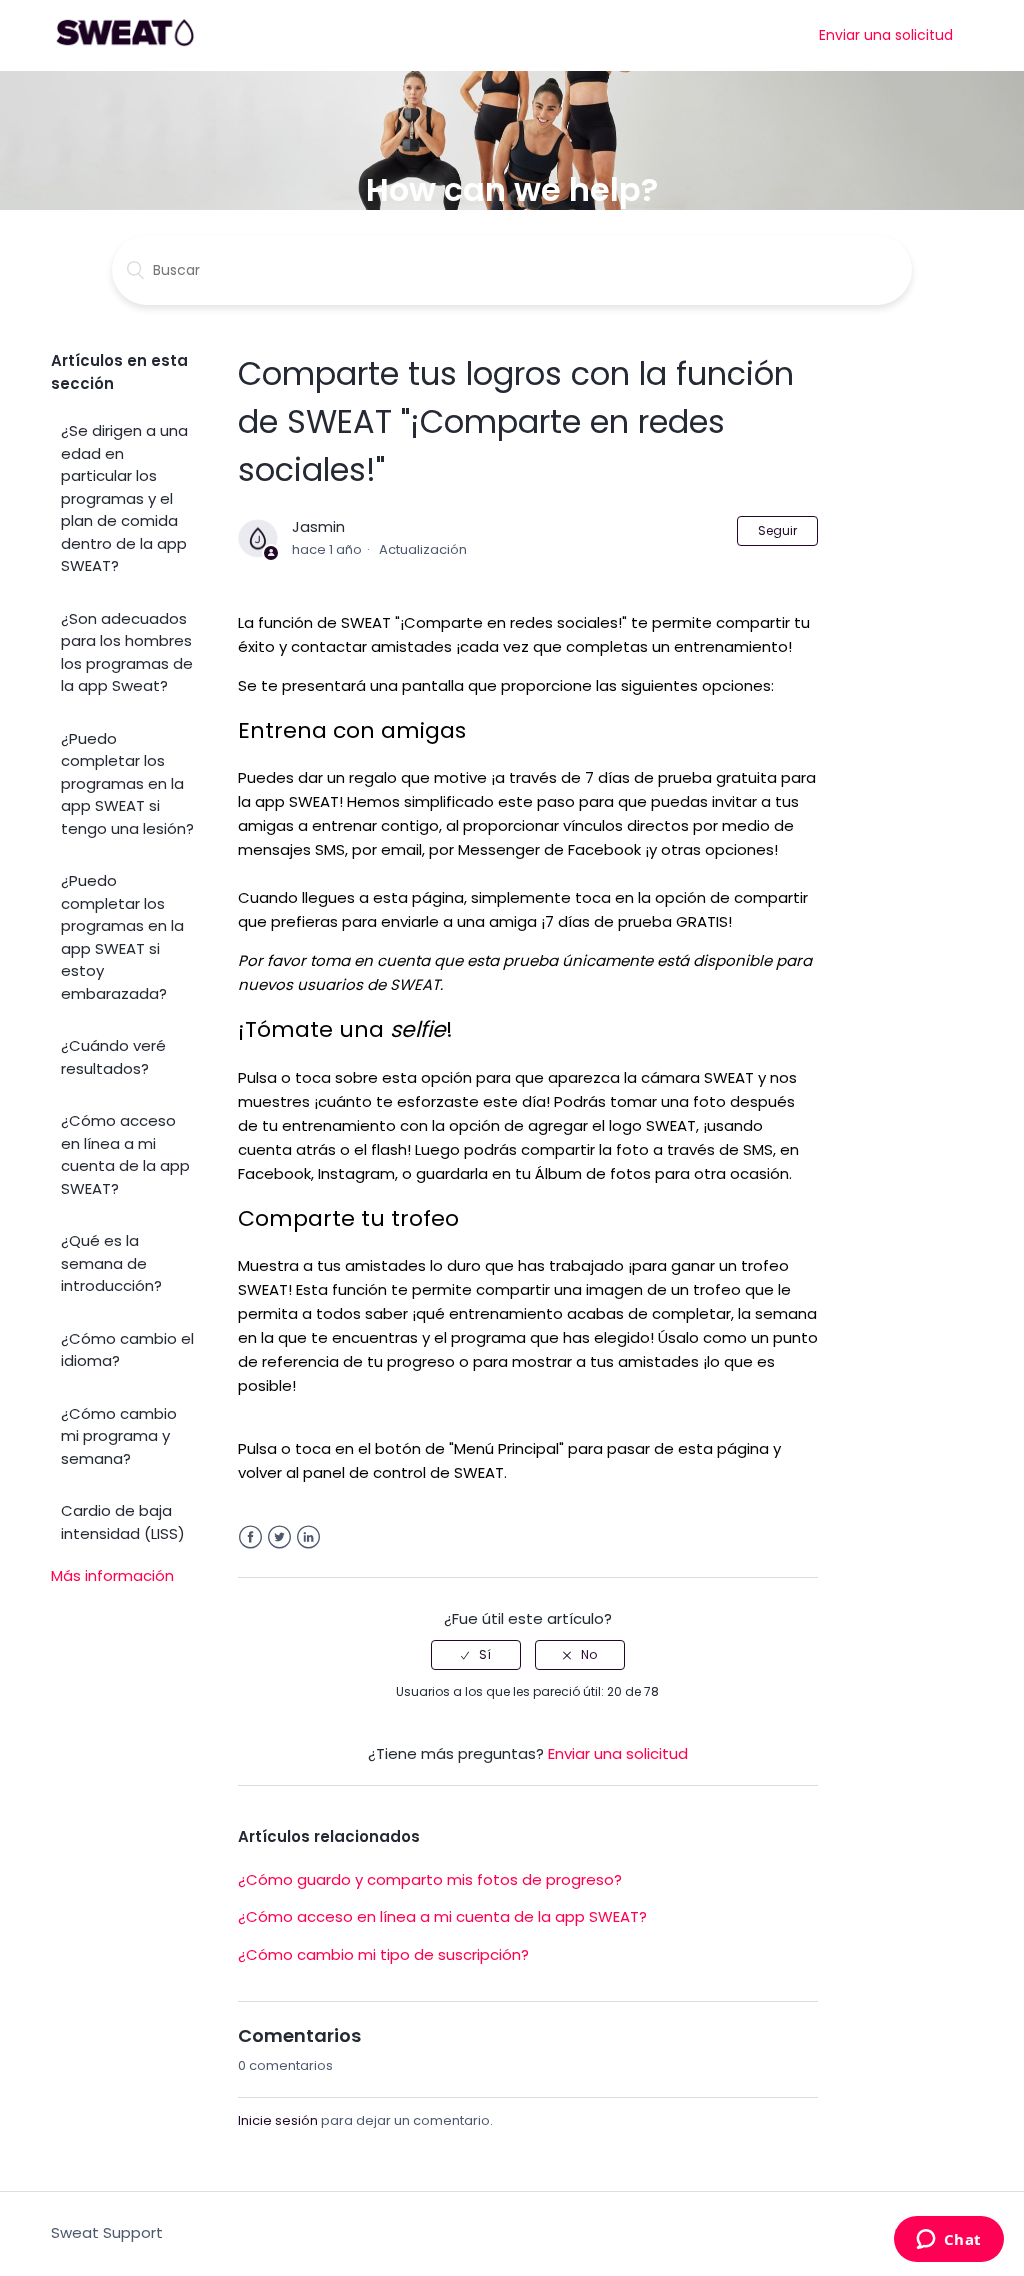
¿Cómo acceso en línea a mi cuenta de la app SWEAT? (125, 1154)
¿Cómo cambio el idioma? (127, 1350)
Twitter (279, 1537)
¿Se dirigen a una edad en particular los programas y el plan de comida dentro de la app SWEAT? (124, 498)
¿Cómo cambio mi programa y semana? (119, 1436)
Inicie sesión (278, 2120)
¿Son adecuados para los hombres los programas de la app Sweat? (127, 652)
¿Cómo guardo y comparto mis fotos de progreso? (430, 1879)
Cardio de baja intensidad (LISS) (123, 1522)
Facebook (250, 1537)
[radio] (476, 1655)
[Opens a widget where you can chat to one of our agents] (948, 2241)
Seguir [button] (777, 530)
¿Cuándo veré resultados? (113, 1057)
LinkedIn (308, 1537)
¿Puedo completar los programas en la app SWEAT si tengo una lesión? (127, 783)
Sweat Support (107, 2232)
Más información (112, 1575)
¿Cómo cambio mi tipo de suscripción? (383, 1954)
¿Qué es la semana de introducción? (111, 1263)
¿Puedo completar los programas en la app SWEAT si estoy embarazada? (122, 937)
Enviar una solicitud (886, 35)
